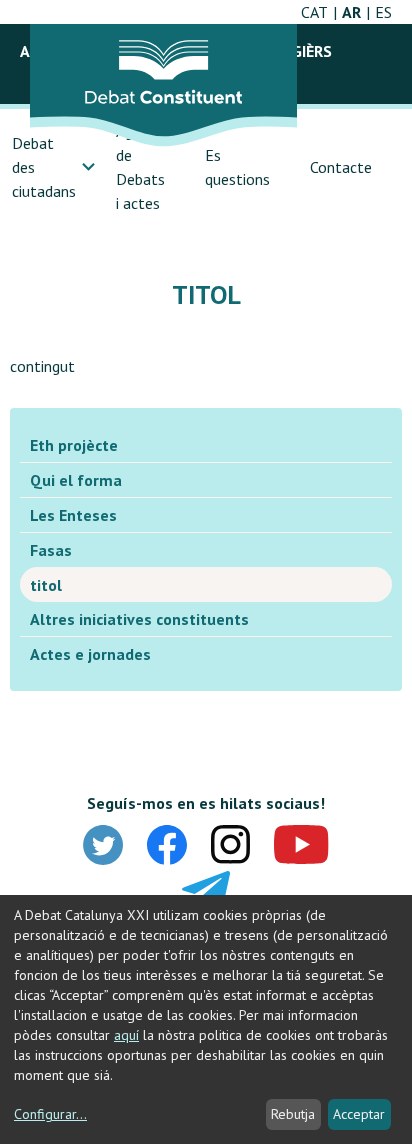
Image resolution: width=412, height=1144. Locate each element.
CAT (314, 12)
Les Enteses (73, 515)
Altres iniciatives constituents (139, 619)
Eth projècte (74, 445)
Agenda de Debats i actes (140, 167)
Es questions (237, 167)
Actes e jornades (90, 654)
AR (351, 12)
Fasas (51, 550)
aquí (126, 1035)
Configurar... (50, 1114)
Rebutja (293, 1114)
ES (383, 12)
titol (46, 585)
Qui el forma (76, 480)
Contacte (341, 167)
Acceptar (359, 1114)
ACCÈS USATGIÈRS (268, 51)
